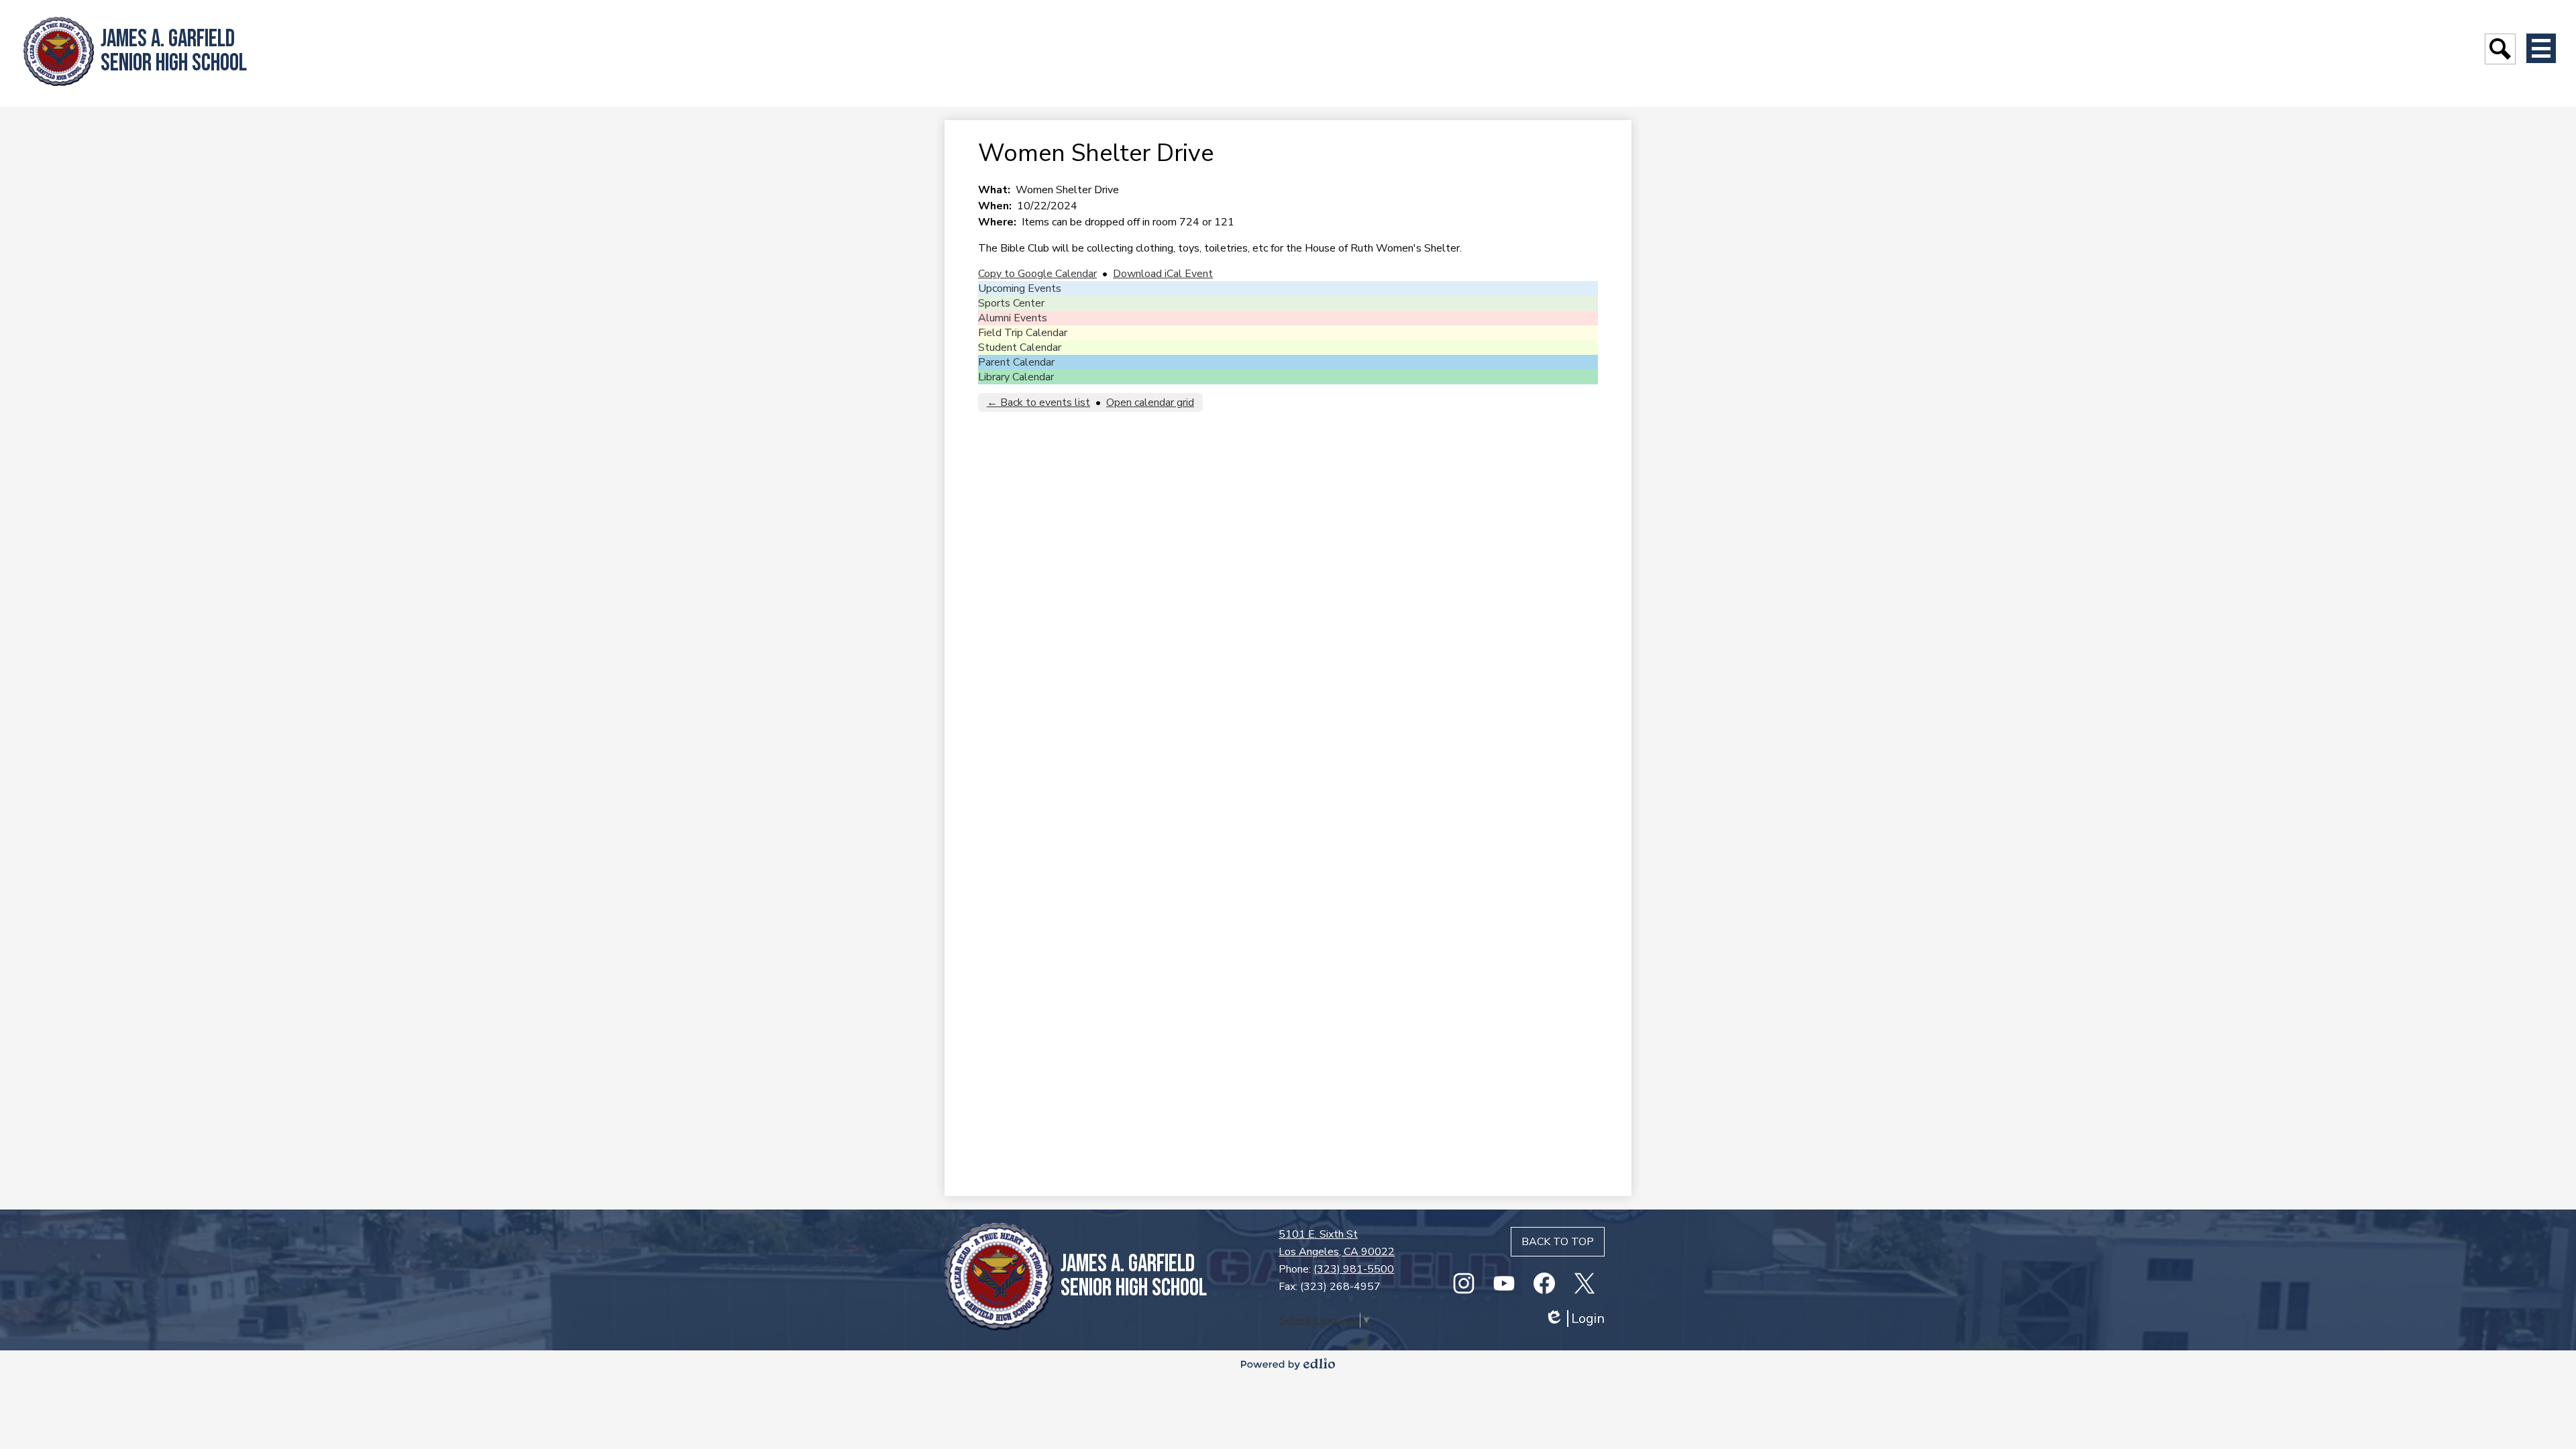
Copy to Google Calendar (1037, 274)
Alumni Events (1013, 318)
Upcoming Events (1020, 288)
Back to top (1558, 1242)
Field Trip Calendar (1023, 333)
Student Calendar (1020, 347)
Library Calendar (1016, 377)
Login (1574, 1319)
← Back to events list (1038, 402)
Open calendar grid (1150, 402)
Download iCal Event (1163, 274)
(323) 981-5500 (1354, 1269)
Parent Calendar (1016, 362)
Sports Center (1011, 303)
